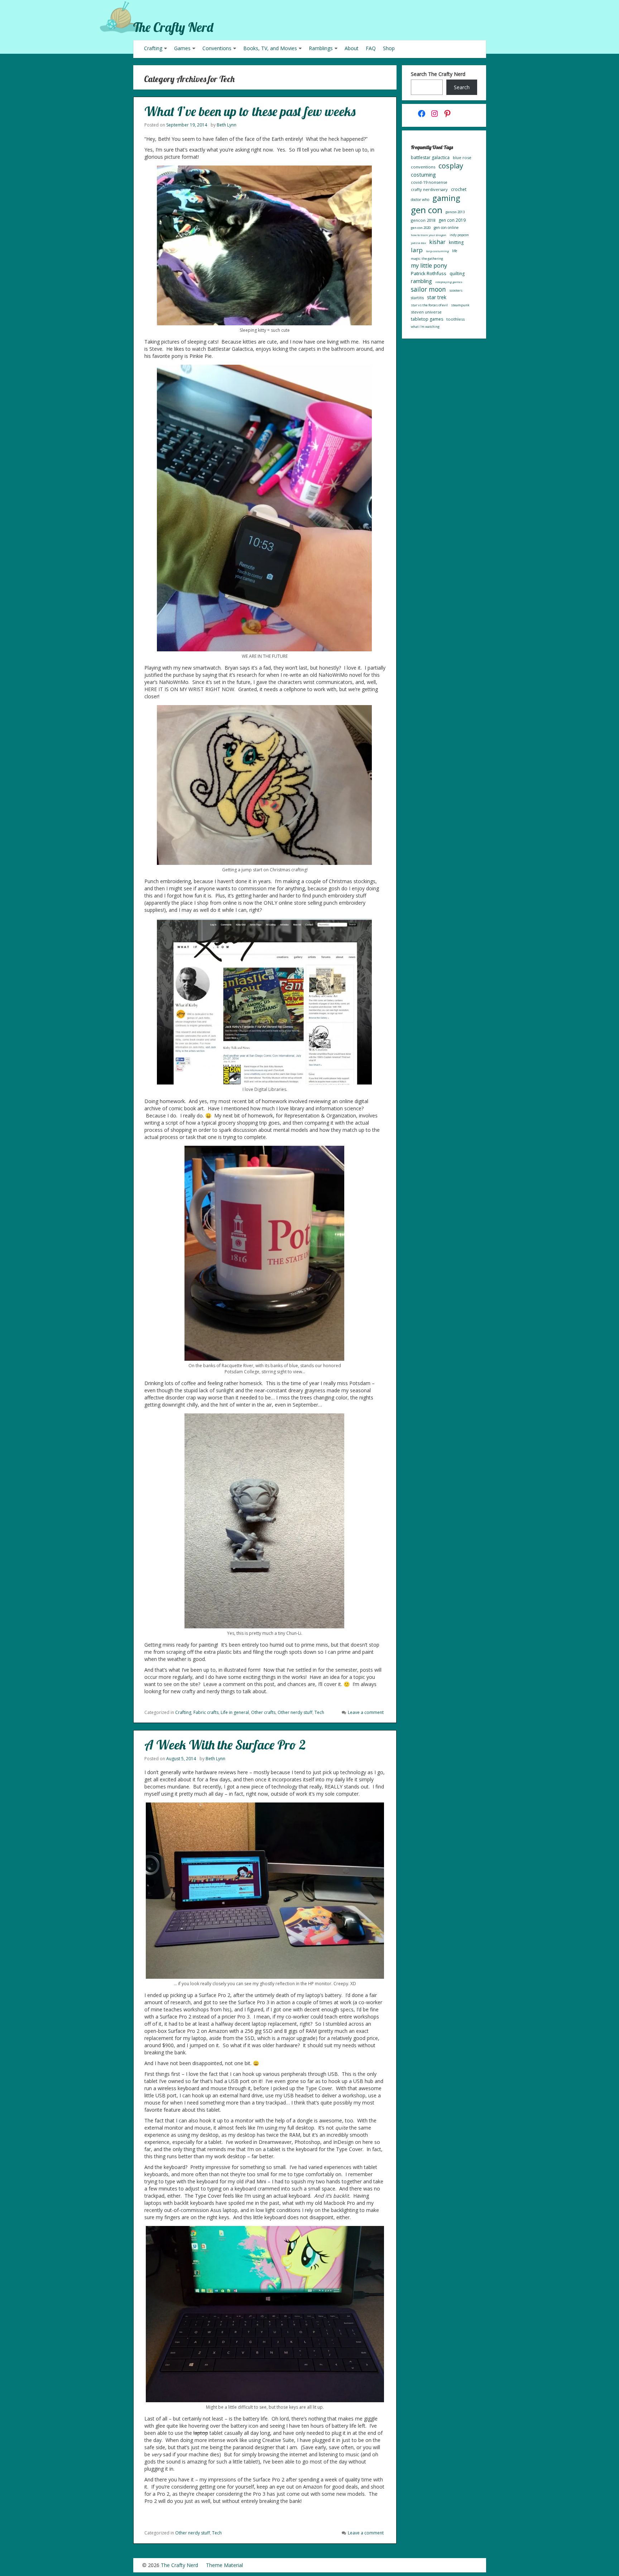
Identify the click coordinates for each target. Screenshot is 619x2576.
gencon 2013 (455, 212)
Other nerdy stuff (295, 1712)
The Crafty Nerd (173, 27)
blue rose (462, 157)
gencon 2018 (423, 220)
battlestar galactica (430, 157)
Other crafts (263, 1712)
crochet (459, 189)
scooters (456, 290)
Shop (389, 48)
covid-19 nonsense (429, 182)
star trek (437, 297)
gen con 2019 (452, 220)
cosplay (451, 166)
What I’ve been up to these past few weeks (250, 111)
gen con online (446, 228)
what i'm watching (425, 327)
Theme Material (224, 2565)
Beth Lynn (227, 125)
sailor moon (428, 289)
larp (417, 250)
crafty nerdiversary (429, 189)
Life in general (235, 1712)
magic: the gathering (427, 258)
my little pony (429, 265)
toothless (455, 319)
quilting (457, 274)
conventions (423, 167)
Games (182, 48)
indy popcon (459, 235)
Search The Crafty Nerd (438, 74)
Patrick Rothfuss (429, 273)
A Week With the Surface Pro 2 (225, 1745)
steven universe (426, 312)
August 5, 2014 (181, 1759)
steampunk (460, 305)
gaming (446, 198)
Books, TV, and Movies (270, 48)
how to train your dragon (429, 235)
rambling (421, 281)
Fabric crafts (206, 1712)
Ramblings (321, 48)
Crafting (153, 48)
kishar (437, 242)
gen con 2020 (421, 228)
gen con (427, 210)
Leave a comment (366, 1712)
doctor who (420, 200)
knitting (456, 242)
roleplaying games (449, 282)
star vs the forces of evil (429, 305)
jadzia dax (418, 243)
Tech (319, 1712)
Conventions (217, 48)
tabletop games (427, 319)
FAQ (371, 48)
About (352, 48)
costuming (423, 174)
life (455, 251)
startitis (417, 298)
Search (462, 87)
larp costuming (437, 251)
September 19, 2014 (187, 125)
